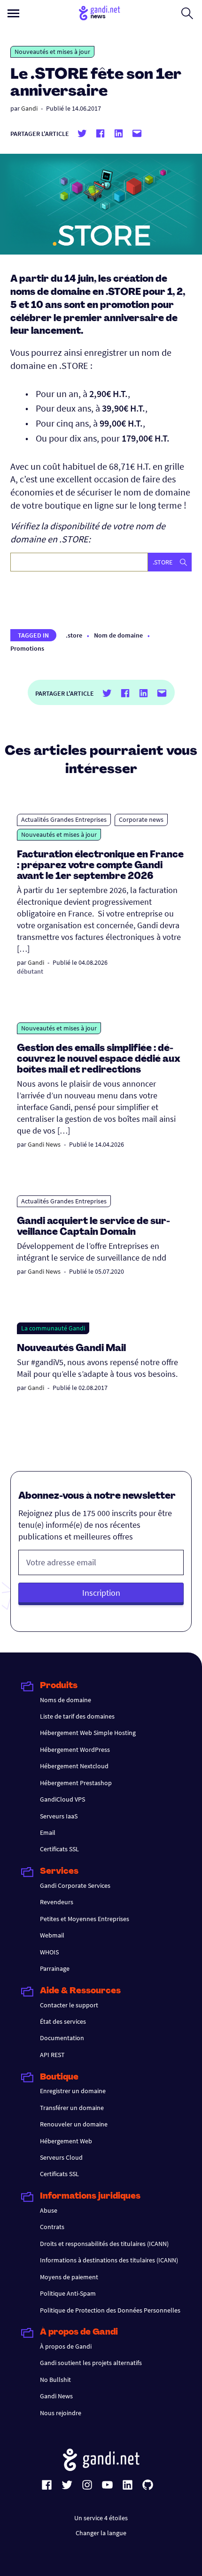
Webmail (52, 1935)
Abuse (49, 2210)
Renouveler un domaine (74, 2124)
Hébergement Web (66, 2141)
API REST (52, 2055)
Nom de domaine (118, 635)
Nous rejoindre (61, 2413)
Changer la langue (101, 2533)
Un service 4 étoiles (101, 2518)
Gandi (29, 108)
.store (74, 635)
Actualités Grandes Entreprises (64, 819)
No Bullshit (55, 2380)
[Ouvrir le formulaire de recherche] (187, 13)
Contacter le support (69, 2005)
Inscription (101, 1593)
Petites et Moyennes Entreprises (85, 1919)
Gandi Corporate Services (75, 1885)
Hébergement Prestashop (76, 1783)
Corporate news (141, 819)
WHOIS (49, 1952)
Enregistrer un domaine (73, 2091)
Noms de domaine (66, 1700)
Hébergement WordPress (75, 1750)
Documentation (62, 2038)
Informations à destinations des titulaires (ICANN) (109, 2260)
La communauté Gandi (53, 1328)
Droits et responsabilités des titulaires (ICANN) (104, 2244)
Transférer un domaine (72, 2108)
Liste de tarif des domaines (77, 1716)
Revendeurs (57, 1902)
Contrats (52, 2227)
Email (48, 1832)
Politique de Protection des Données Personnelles (110, 2310)
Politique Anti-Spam (68, 2293)
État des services (63, 2021)
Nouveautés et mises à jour (52, 52)
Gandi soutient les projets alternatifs (91, 2363)
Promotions (27, 648)
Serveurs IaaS (59, 1816)
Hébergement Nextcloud (74, 1766)
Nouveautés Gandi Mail (72, 1349)
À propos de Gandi (66, 2346)
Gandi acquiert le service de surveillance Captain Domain (93, 1227)
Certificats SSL (59, 1849)
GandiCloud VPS (62, 1799)
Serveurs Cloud (61, 2157)
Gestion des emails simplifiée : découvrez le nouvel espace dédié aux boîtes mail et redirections (99, 1059)
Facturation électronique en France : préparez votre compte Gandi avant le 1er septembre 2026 (100, 866)
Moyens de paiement (69, 2277)
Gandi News (44, 1144)
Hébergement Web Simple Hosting (88, 1733)
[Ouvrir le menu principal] (13, 13)
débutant (30, 971)
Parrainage (55, 1968)
